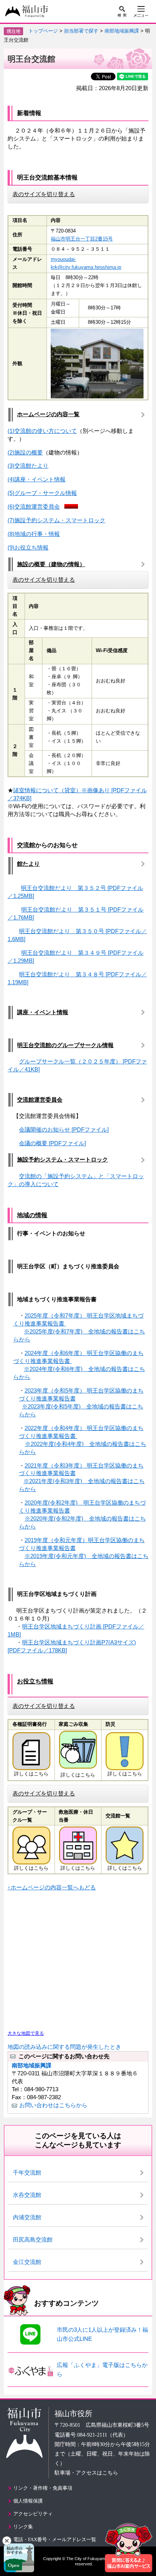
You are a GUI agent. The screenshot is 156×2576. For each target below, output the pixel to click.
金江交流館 (27, 2262)
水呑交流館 (27, 2195)
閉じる (7, 2541)
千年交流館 (27, 2172)
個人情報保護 (28, 2501)
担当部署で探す (81, 31)
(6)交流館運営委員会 (34, 507)
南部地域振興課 (122, 31)
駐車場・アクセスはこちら (86, 2473)
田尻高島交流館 (33, 2240)
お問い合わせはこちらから (53, 2105)
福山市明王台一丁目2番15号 (82, 239)
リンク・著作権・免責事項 (43, 2488)
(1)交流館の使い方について (42, 431)
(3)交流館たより (28, 466)
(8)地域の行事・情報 (34, 534)
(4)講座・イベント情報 (37, 479)
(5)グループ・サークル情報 (42, 493)
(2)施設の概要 (25, 452)
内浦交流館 (27, 2217)
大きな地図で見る (26, 2033)
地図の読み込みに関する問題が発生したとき (64, 2047)
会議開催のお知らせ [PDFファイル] (64, 1130)
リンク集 (23, 2527)
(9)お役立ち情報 (28, 547)
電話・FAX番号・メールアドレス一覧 (55, 2539)
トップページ (43, 31)
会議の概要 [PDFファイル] (52, 1143)
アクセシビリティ (33, 2514)
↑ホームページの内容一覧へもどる (52, 1887)
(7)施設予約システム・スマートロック (56, 520)
